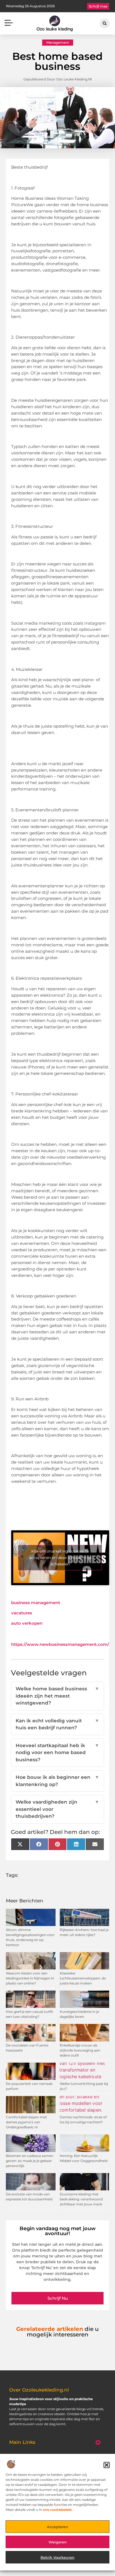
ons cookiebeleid (57, 2510)
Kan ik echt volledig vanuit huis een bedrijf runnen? (58, 1724)
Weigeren (58, 2542)
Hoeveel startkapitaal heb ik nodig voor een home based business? (58, 1753)
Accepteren (57, 2527)
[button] (107, 2465)
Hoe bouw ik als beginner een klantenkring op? (58, 1781)
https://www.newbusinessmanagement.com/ (60, 1644)
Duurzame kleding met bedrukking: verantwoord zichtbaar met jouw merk (81, 2199)
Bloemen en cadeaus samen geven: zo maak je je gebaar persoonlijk (30, 2161)
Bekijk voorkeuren (57, 2557)
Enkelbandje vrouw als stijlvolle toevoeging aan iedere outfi (80, 2050)
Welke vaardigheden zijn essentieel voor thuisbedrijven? (58, 1809)
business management (36, 1603)
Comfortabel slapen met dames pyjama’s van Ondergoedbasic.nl (26, 2122)
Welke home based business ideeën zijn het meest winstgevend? (58, 1696)
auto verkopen (27, 1623)
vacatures (22, 1613)
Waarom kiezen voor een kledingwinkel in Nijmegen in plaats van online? (30, 1978)
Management (58, 42)
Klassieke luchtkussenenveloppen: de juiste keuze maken (83, 1978)
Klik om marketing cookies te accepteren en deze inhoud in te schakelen (60, 1558)
